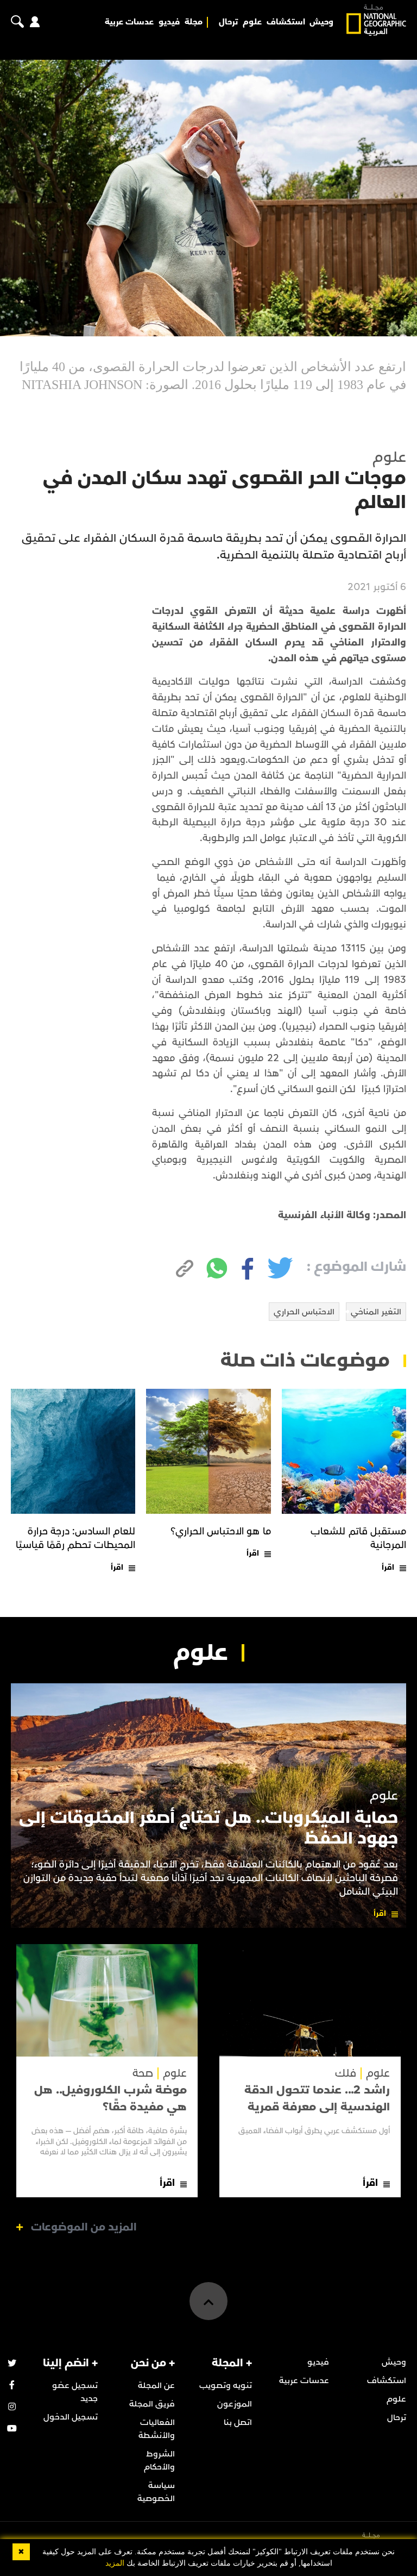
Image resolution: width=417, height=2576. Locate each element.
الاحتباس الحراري (304, 1312)
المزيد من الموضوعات (84, 2227)
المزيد (115, 2563)
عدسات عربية (129, 22)
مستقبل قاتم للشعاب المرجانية (358, 1538)
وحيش (321, 22)
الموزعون (235, 2404)
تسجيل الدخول (71, 2417)
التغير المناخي (376, 1312)
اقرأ (388, 1567)
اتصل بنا (238, 2422)
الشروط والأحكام (159, 2460)
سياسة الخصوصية (156, 2492)
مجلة (194, 22)
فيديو (169, 22)
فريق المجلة (152, 2404)
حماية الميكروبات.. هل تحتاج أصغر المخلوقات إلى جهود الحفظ (208, 1828)
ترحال (228, 22)
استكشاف (286, 22)
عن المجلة (156, 2385)
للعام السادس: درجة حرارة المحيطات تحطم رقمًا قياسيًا (76, 1538)
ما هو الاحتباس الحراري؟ (221, 1531)
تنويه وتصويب (226, 2385)
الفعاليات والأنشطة (157, 2429)
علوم (252, 22)
